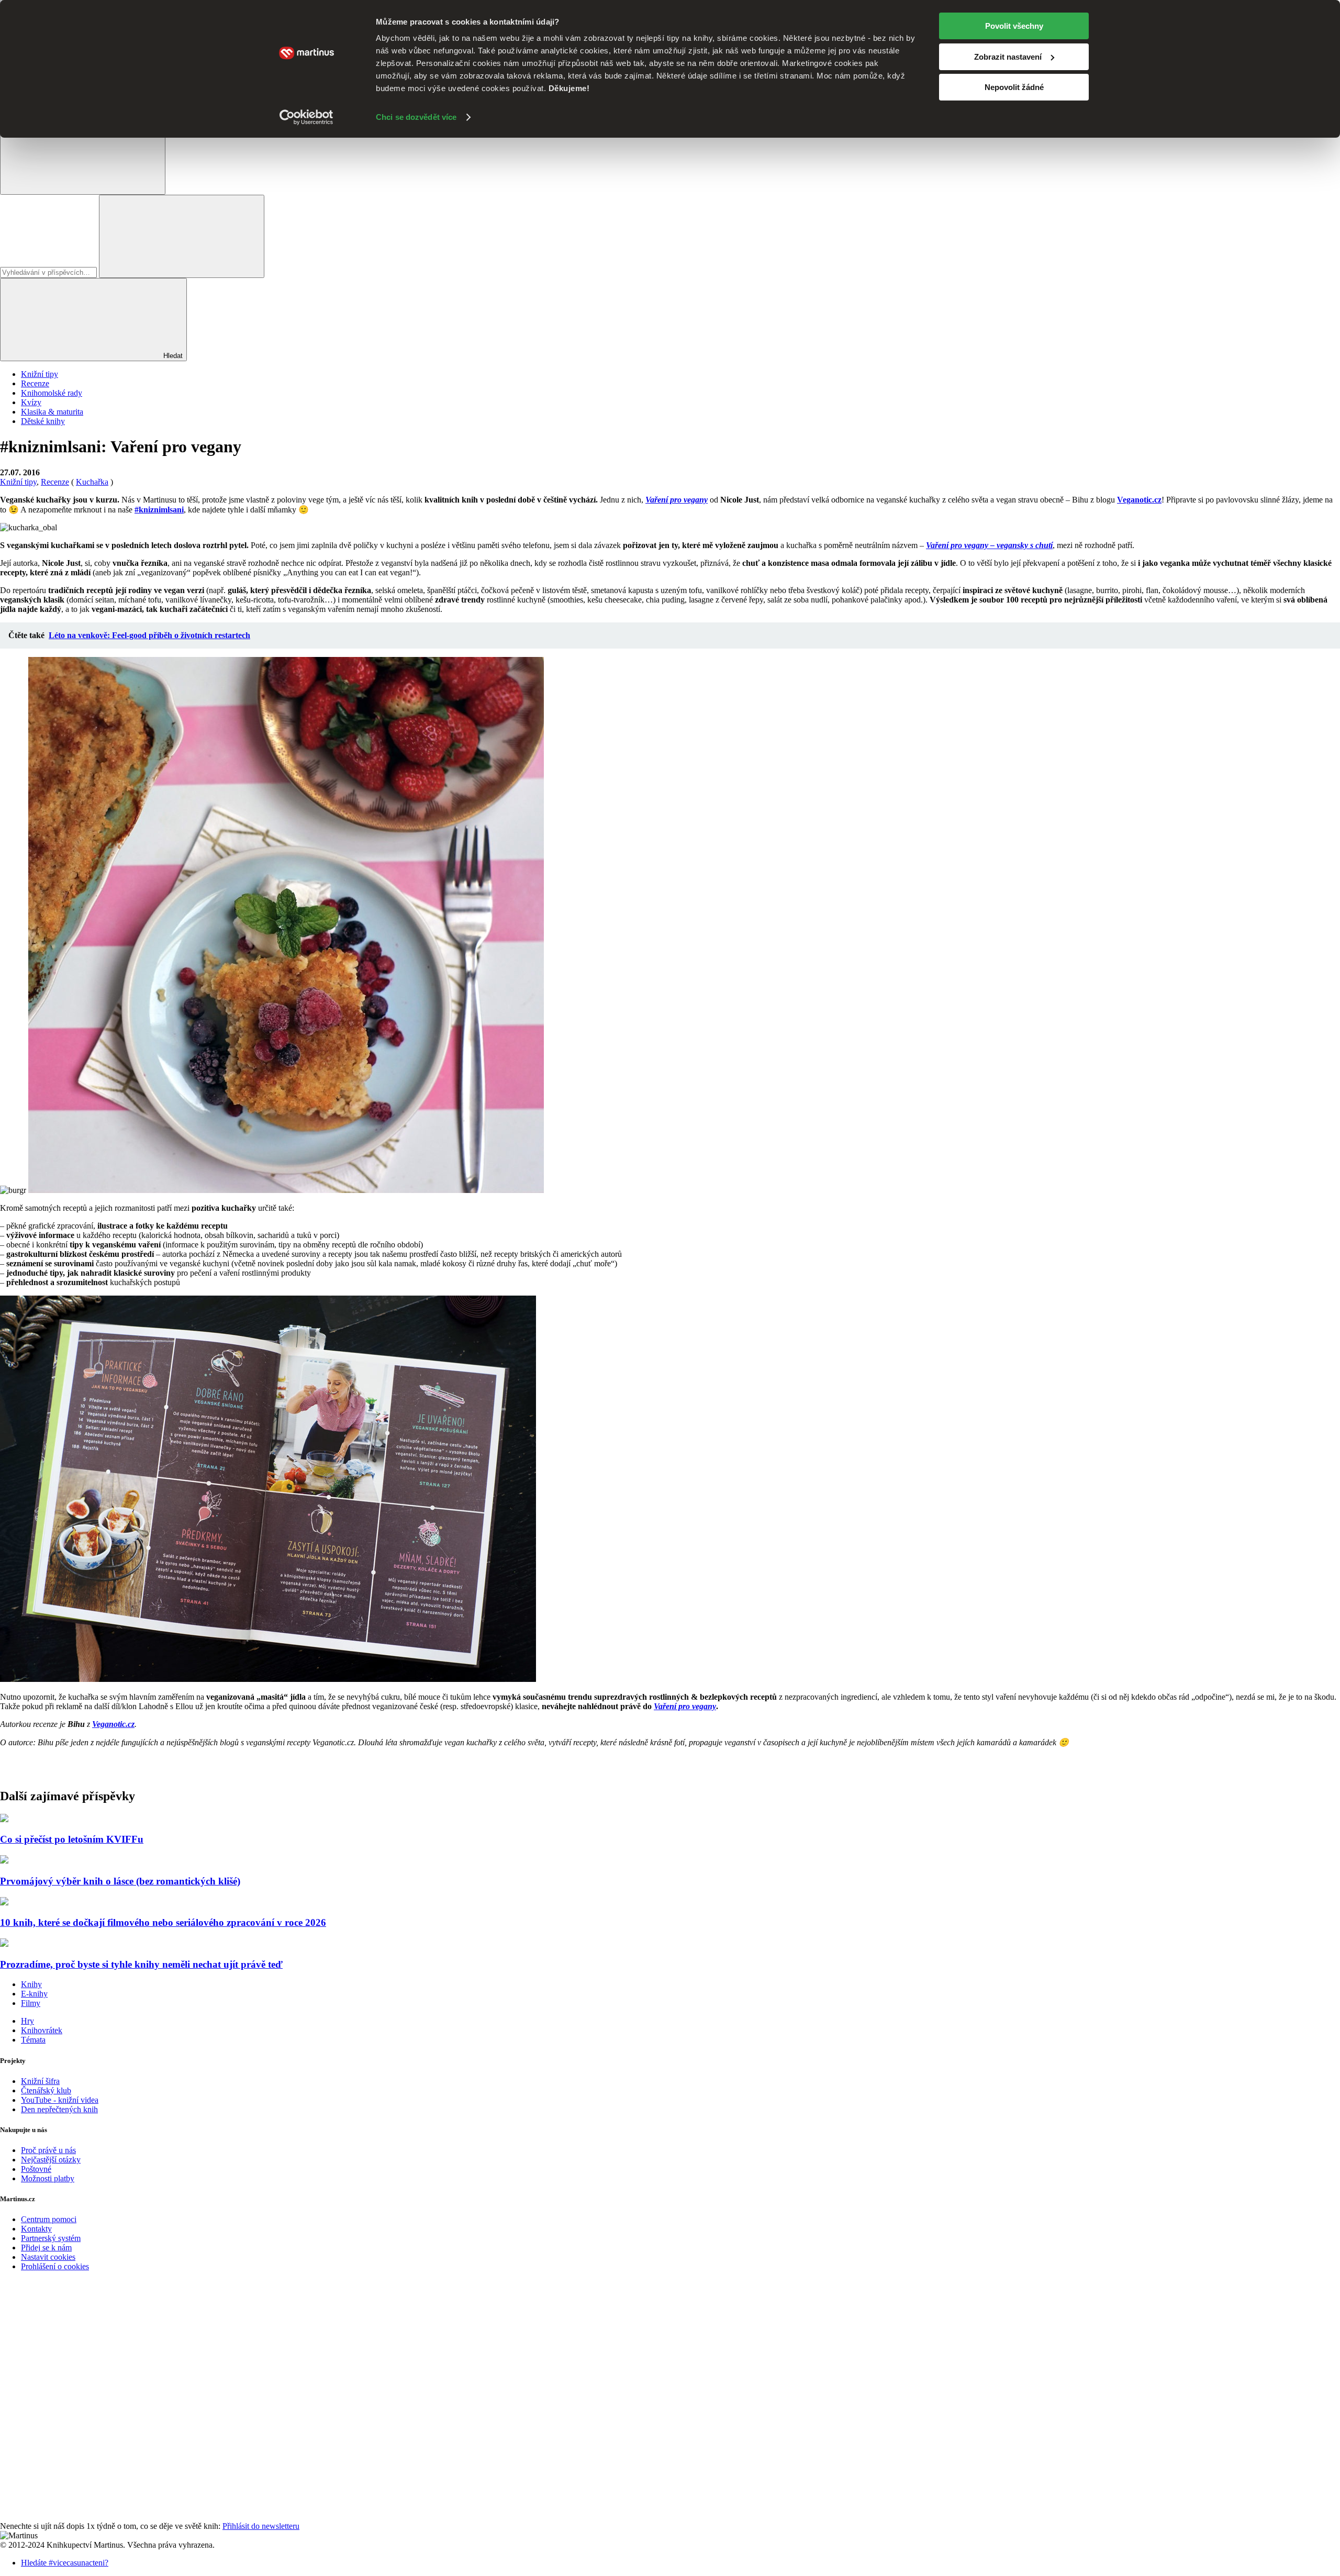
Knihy (31, 1984)
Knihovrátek (42, 2030)
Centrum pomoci (49, 2219)
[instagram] (79, 2517)
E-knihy (34, 1994)
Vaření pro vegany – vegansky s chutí (989, 545)
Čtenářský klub (46, 2090)
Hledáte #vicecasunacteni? (65, 2563)
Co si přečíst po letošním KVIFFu (72, 1839)
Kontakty (36, 2229)
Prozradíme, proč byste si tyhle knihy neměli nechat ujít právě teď (141, 1964)
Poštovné (36, 2169)
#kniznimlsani (159, 510)
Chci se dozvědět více (416, 117)
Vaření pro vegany (685, 1706)
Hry (27, 2021)
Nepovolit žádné (1014, 87)
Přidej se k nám (46, 2248)
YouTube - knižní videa (60, 2100)
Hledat (172, 356)
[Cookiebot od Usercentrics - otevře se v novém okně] (306, 117)
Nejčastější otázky (51, 2160)
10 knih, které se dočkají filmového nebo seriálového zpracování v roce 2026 (163, 1922)
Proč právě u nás (48, 2150)
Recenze (35, 383)
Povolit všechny (1014, 26)
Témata (33, 2040)
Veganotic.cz (1139, 500)
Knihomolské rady (52, 393)
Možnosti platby (48, 2178)
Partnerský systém (51, 2238)
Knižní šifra (40, 2081)
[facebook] (79, 2355)
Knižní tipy (40, 374)
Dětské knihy (43, 421)
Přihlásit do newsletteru (261, 2526)
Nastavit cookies (48, 2257)
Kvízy (31, 402)
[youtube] (79, 2436)
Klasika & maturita (52, 412)
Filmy (31, 2003)
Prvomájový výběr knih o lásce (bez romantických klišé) (120, 1881)
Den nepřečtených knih (59, 2109)
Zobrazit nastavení (1008, 57)
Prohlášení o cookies (55, 2266)
